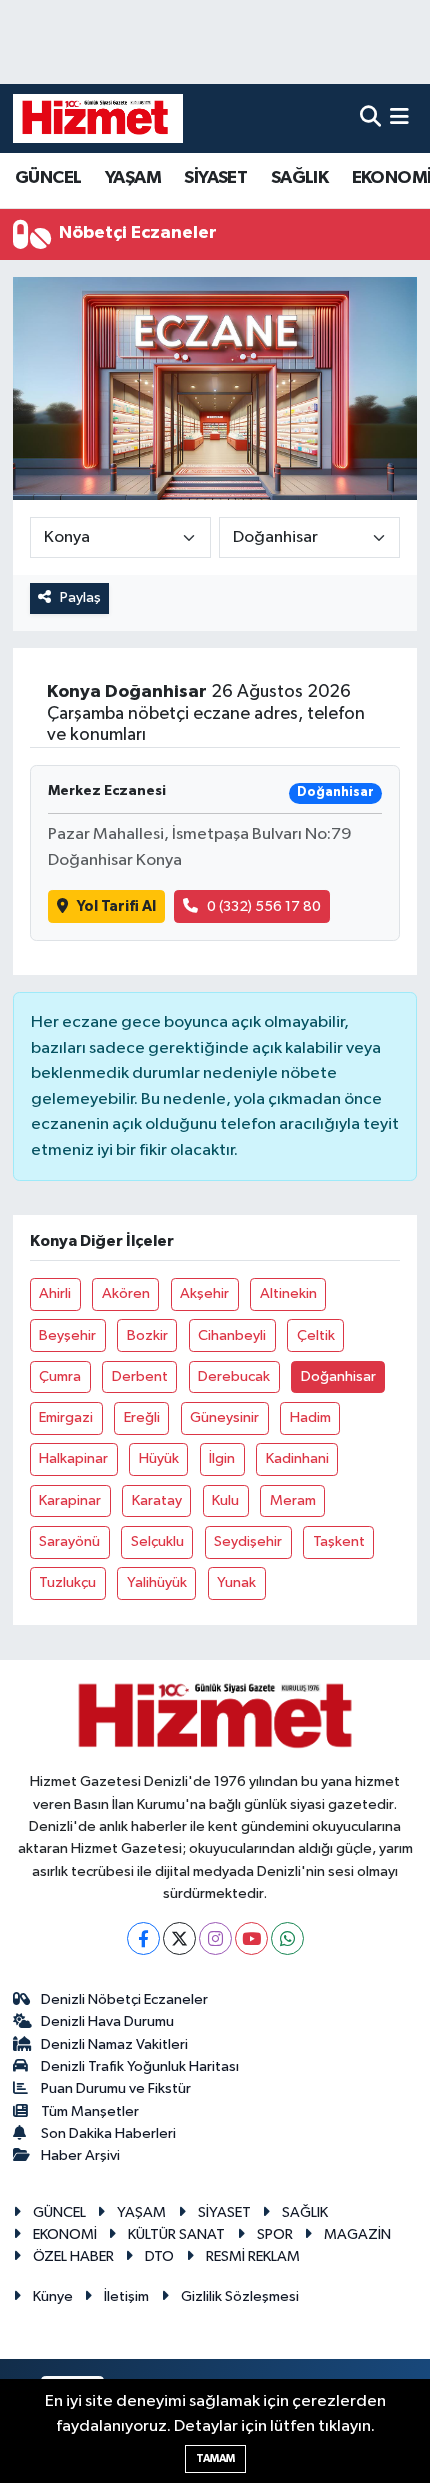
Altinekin (288, 1293)
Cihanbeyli (232, 1335)
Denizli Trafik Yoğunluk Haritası (140, 2066)
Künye (53, 2296)
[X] (179, 1938)
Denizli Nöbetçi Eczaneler (124, 1999)
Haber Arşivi (80, 2155)
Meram (293, 1500)
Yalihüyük (157, 1582)
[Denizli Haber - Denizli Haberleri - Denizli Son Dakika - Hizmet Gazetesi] (98, 118)
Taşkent (339, 1541)
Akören (126, 1293)
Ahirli (55, 1293)
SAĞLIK (299, 178)
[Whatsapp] (287, 1938)
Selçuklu (157, 1541)
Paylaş (80, 597)
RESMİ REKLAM (253, 2256)
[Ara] (370, 118)
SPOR (275, 2234)
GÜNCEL (48, 178)
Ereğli (142, 1417)
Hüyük (159, 1458)
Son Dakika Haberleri (108, 2133)
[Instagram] (215, 1938)
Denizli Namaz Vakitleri (114, 2044)
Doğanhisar (338, 1376)
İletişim (126, 2296)
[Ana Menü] (399, 118)
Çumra (60, 1376)
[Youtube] (251, 1938)
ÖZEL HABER (73, 2256)
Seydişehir (248, 1541)
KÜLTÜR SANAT (176, 2234)
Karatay (157, 1500)
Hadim (310, 1417)
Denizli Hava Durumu (107, 2021)
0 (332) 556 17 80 (264, 906)
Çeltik (316, 1335)
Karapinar (70, 1500)
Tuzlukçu (67, 1582)
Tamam (215, 2458)
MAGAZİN (357, 2234)
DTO (159, 2256)
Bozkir (147, 1335)
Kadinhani (297, 1458)
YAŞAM (133, 178)
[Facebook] (143, 1938)
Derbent (140, 1376)
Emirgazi (66, 1417)
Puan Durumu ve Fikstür (116, 2088)
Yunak (236, 1582)
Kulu (225, 1500)
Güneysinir (224, 1417)
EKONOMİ (65, 2234)
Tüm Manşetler (90, 2111)
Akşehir (204, 1293)
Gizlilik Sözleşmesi (240, 2296)
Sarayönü (69, 1541)
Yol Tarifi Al (116, 906)
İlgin (222, 1458)
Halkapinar (73, 1458)
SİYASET (215, 178)
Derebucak (234, 1376)
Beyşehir (67, 1335)
